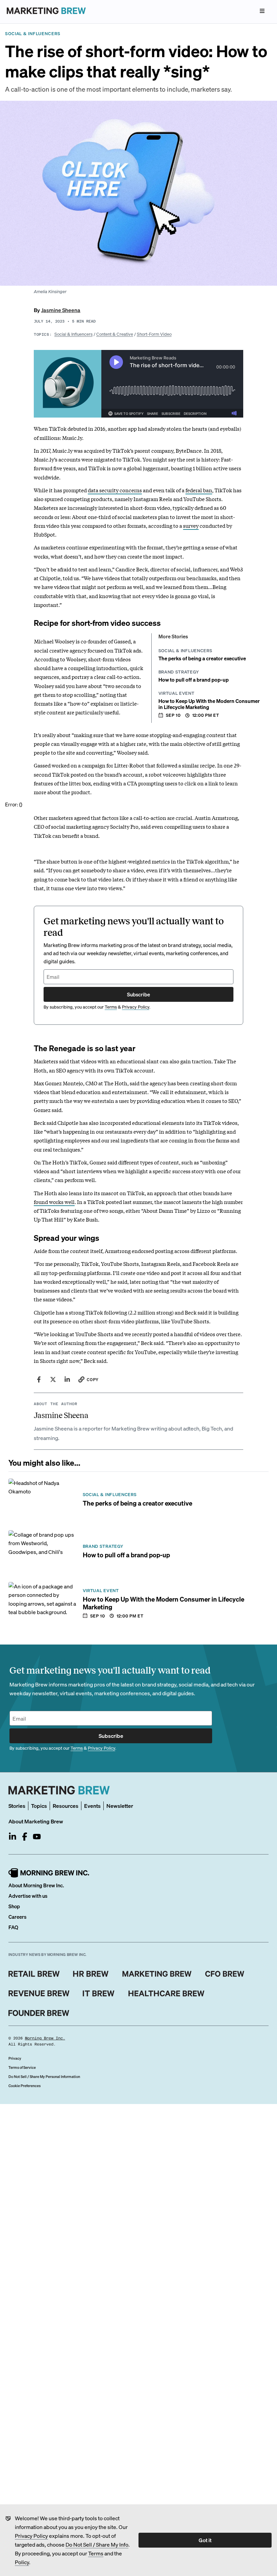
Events (92, 1806)
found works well (54, 1202)
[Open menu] (262, 11)
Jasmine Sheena (61, 310)
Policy (22, 2562)
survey (191, 525)
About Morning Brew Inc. (36, 1885)
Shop (14, 1906)
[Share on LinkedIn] (67, 1379)
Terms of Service (22, 2067)
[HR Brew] (91, 1974)
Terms (96, 2553)
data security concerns (115, 490)
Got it (205, 2540)
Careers (17, 1917)
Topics (39, 1806)
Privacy (15, 2058)
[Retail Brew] (34, 1974)
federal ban (199, 490)
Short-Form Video (154, 334)
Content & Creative (115, 334)
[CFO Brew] (225, 1974)
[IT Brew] (99, 1993)
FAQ (13, 1927)
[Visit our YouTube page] (37, 1837)
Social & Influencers (73, 334)
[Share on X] (53, 1379)
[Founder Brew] (39, 2013)
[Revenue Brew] (39, 1993)
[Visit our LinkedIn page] (12, 1837)
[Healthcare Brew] (166, 1993)
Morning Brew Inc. (45, 2038)
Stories (17, 1806)
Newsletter (120, 1806)
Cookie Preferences (24, 2086)
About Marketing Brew (36, 1821)
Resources (66, 1806)
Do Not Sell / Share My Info (97, 2544)
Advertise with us (28, 1896)
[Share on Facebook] (39, 1379)
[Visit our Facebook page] (25, 1837)
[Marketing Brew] (157, 1974)
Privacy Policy (31, 2536)
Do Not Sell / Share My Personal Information (44, 2077)
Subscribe (138, 994)
